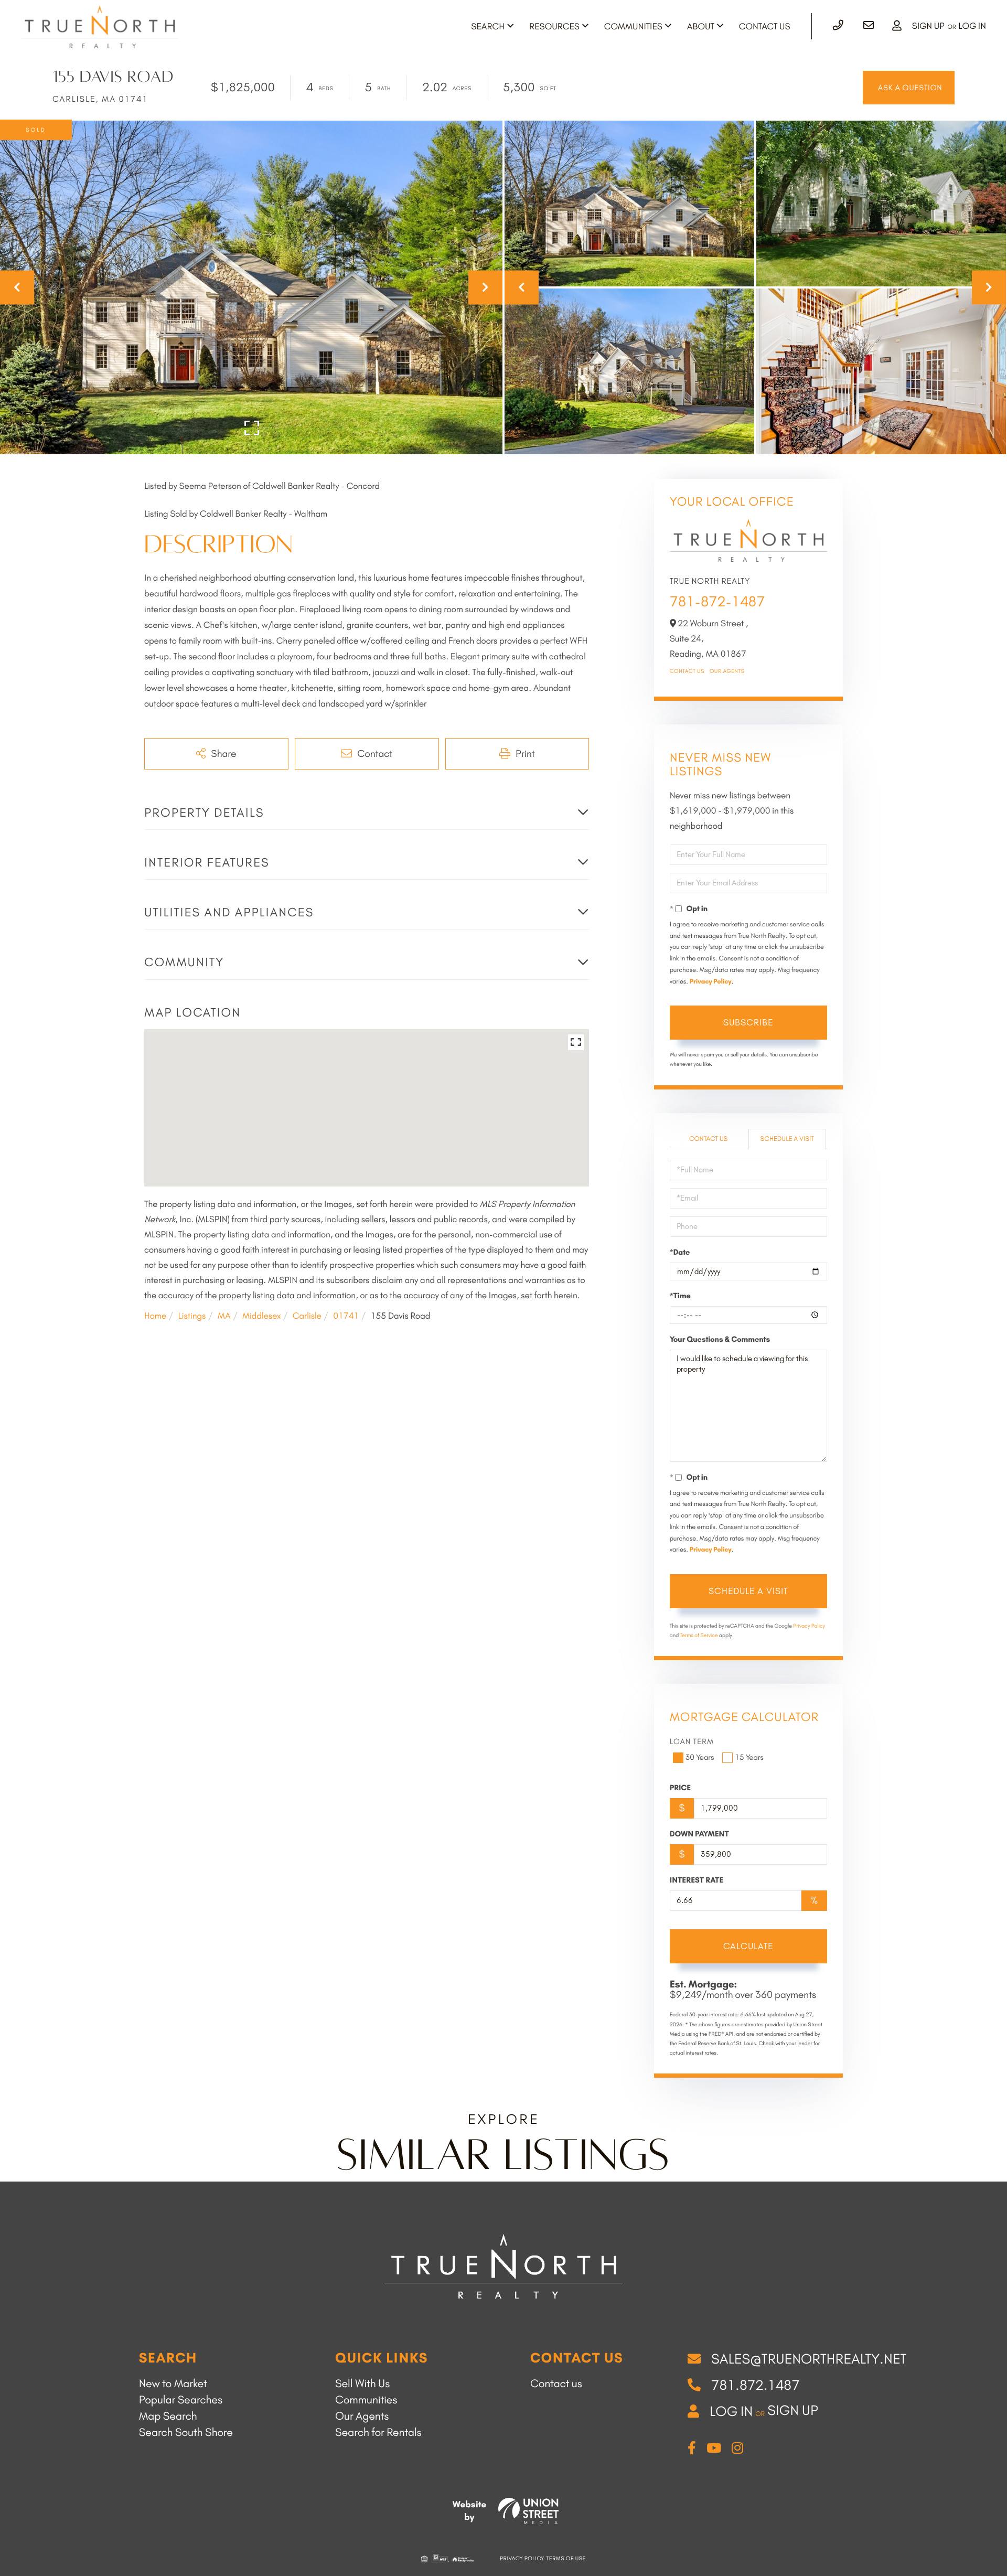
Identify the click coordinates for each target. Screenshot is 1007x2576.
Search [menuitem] (488, 27)
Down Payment (699, 1834)
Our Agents (727, 671)
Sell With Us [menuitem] (362, 2384)
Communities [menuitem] (633, 27)
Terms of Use (566, 2558)
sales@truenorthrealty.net (809, 2359)
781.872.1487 (756, 2385)
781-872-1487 (717, 601)
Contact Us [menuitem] (765, 27)
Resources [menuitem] (554, 27)
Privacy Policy (711, 982)
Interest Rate (697, 1880)
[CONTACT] (909, 88)
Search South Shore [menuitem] (186, 2433)
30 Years (700, 1757)
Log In (972, 26)
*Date (680, 1252)
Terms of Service (699, 1635)
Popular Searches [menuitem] (181, 2400)
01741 (346, 1316)
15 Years (749, 1757)
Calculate (748, 1946)
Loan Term (692, 1741)
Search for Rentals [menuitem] (378, 2433)
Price (681, 1788)
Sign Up (928, 26)
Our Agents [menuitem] (362, 2416)
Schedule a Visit (787, 1139)
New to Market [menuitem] (173, 2384)
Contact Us (687, 671)
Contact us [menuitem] (556, 2384)
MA (224, 1316)
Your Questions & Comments (720, 1339)
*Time (680, 1296)
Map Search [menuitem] (168, 2416)
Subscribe (748, 1022)
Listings (192, 1316)
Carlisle (307, 1316)
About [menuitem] (701, 27)
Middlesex (261, 1316)
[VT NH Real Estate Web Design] (528, 2511)
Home (155, 1316)
